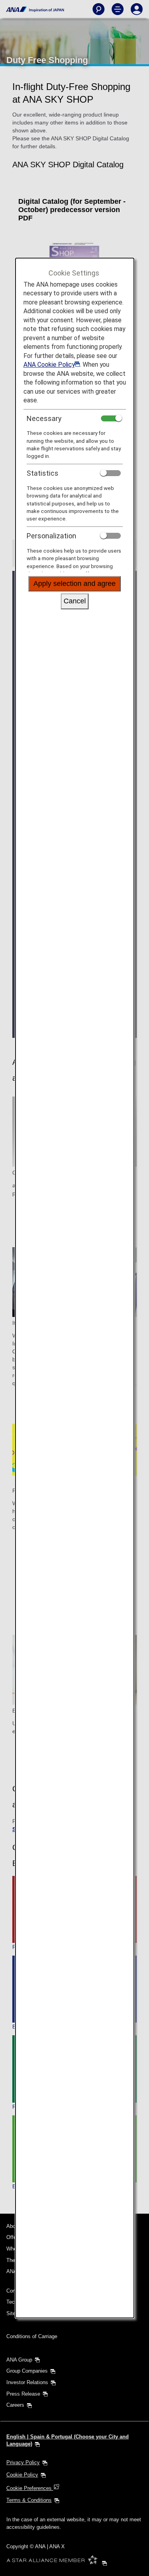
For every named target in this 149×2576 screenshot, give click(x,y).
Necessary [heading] (44, 418)
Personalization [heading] (51, 536)
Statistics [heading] (43, 473)
